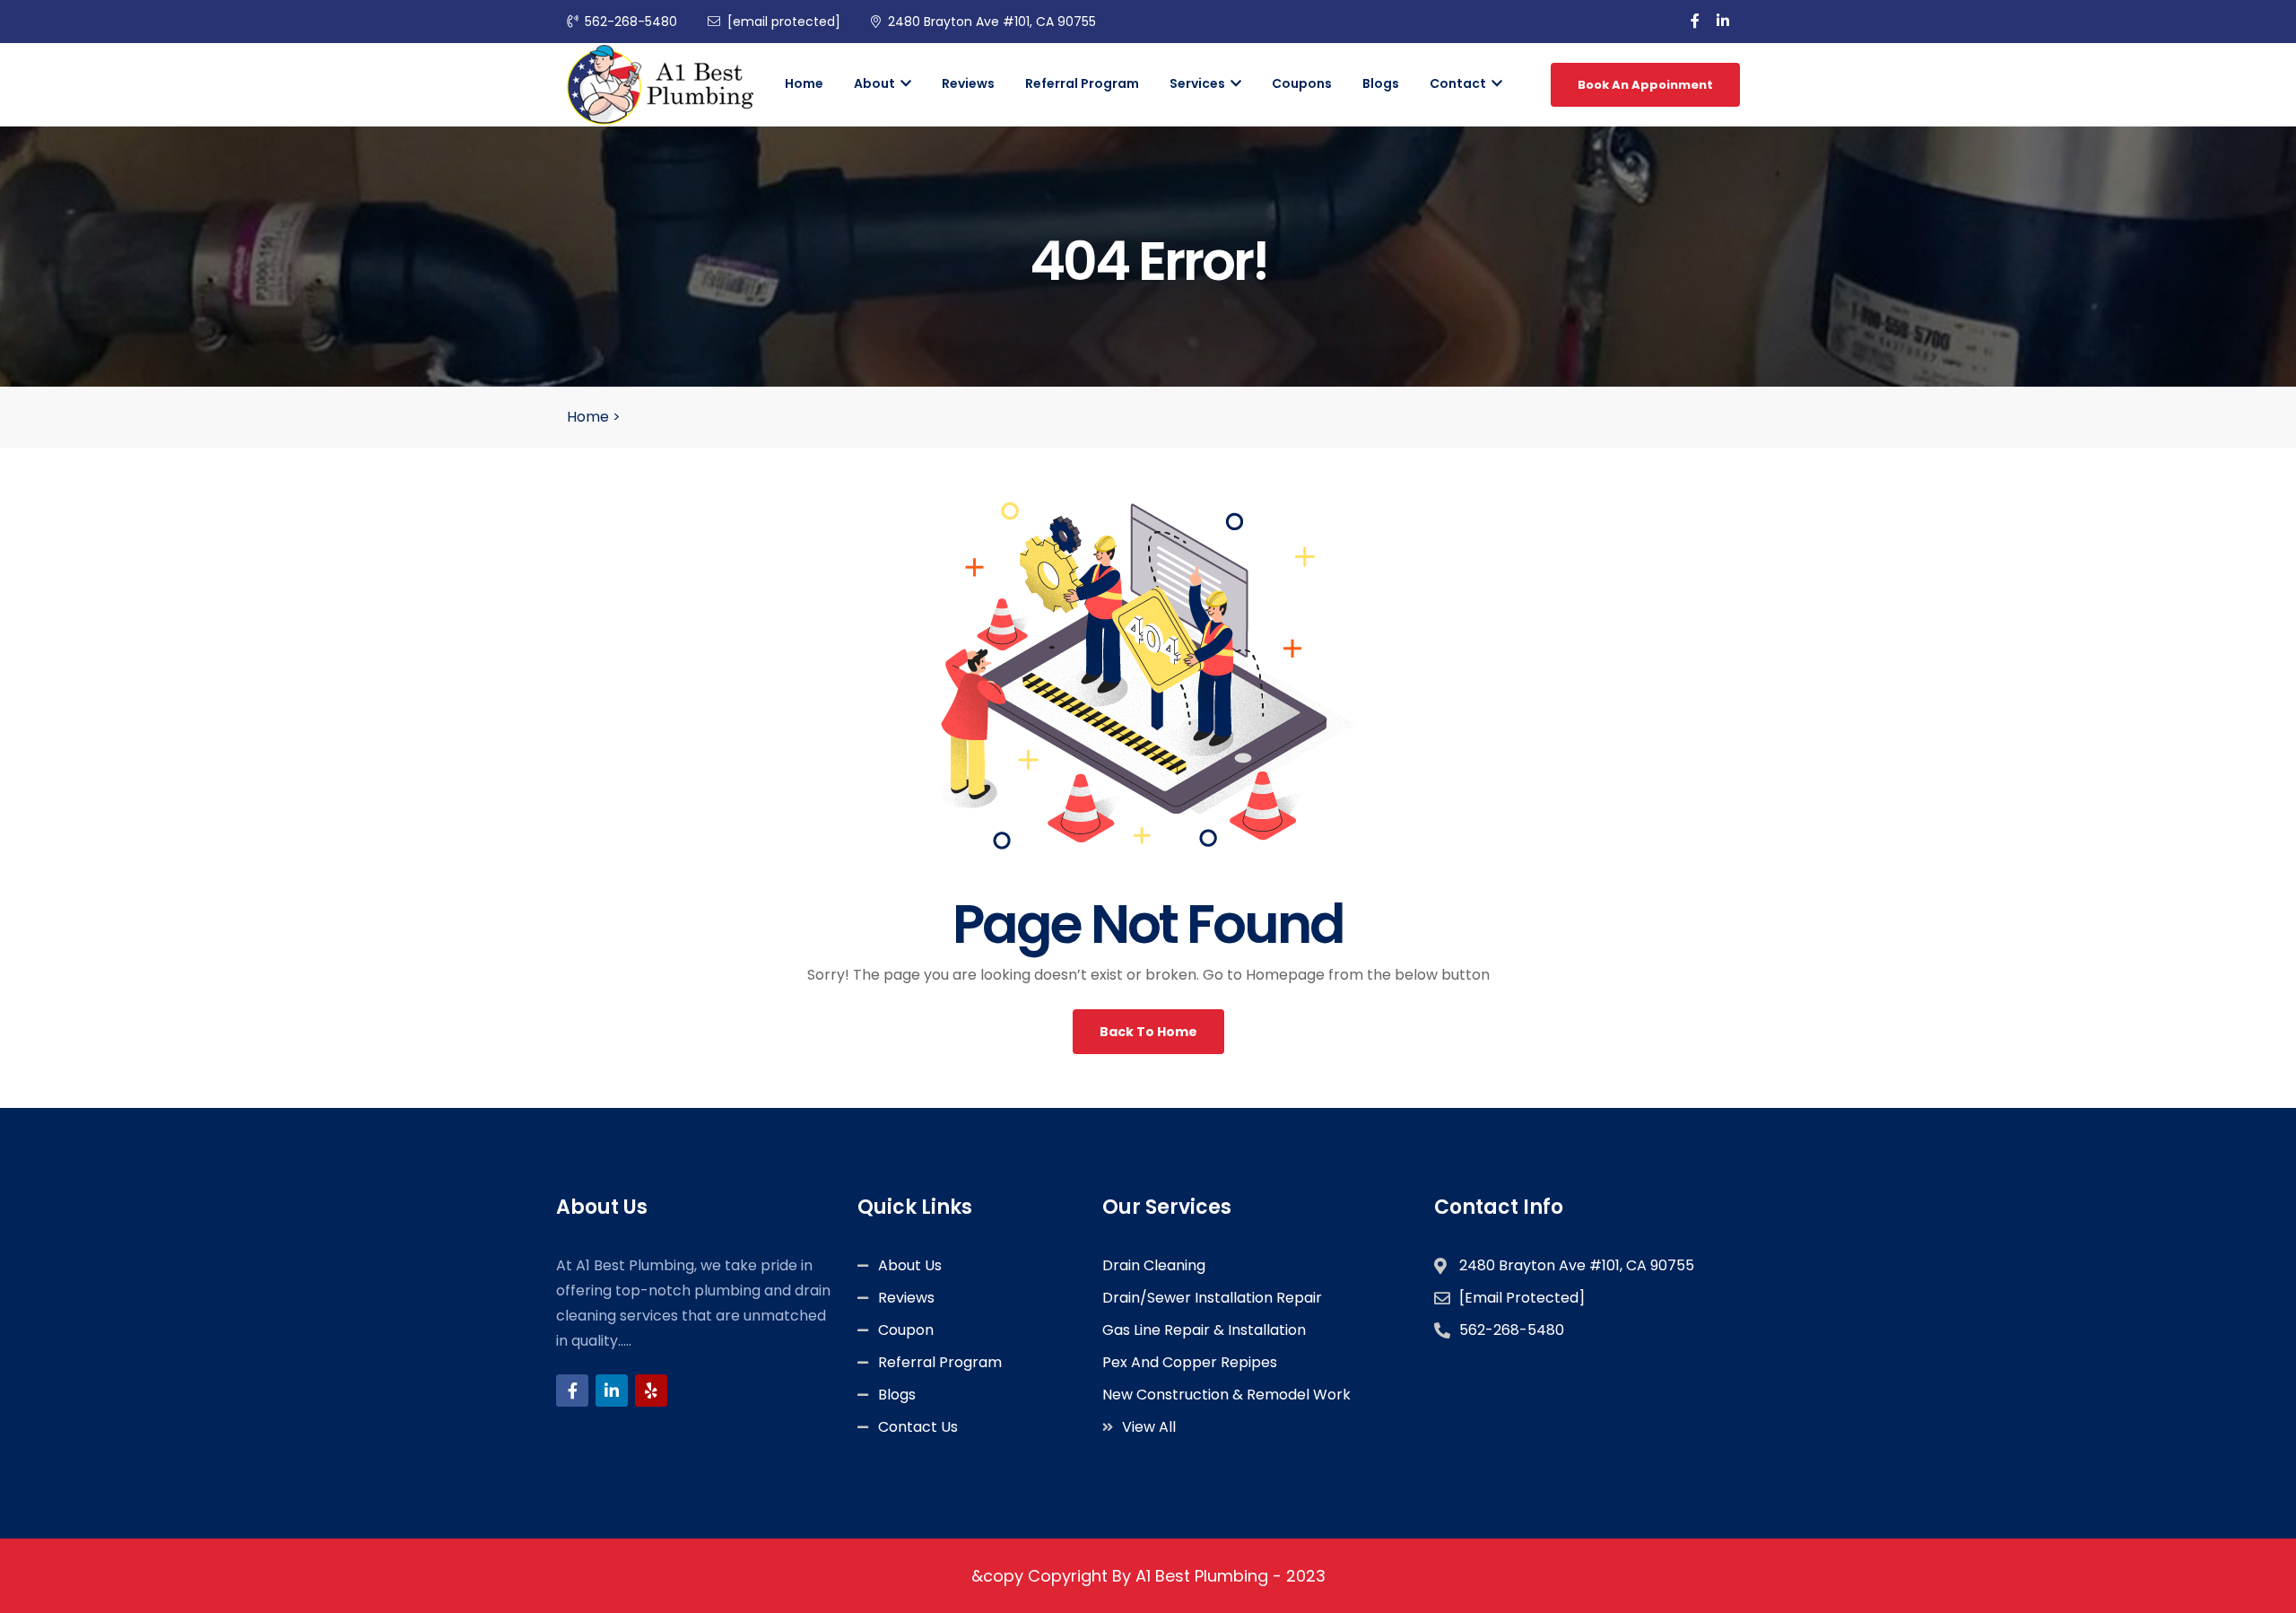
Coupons (1302, 83)
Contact (1459, 83)
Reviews (968, 83)
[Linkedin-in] (612, 1391)
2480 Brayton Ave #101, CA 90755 (992, 22)
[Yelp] (651, 1391)
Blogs (1381, 83)
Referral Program (1082, 83)
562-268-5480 (631, 22)
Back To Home (1148, 1032)
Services (1199, 83)
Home (804, 83)
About (876, 83)
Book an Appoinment (1645, 85)
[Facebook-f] (572, 1391)
